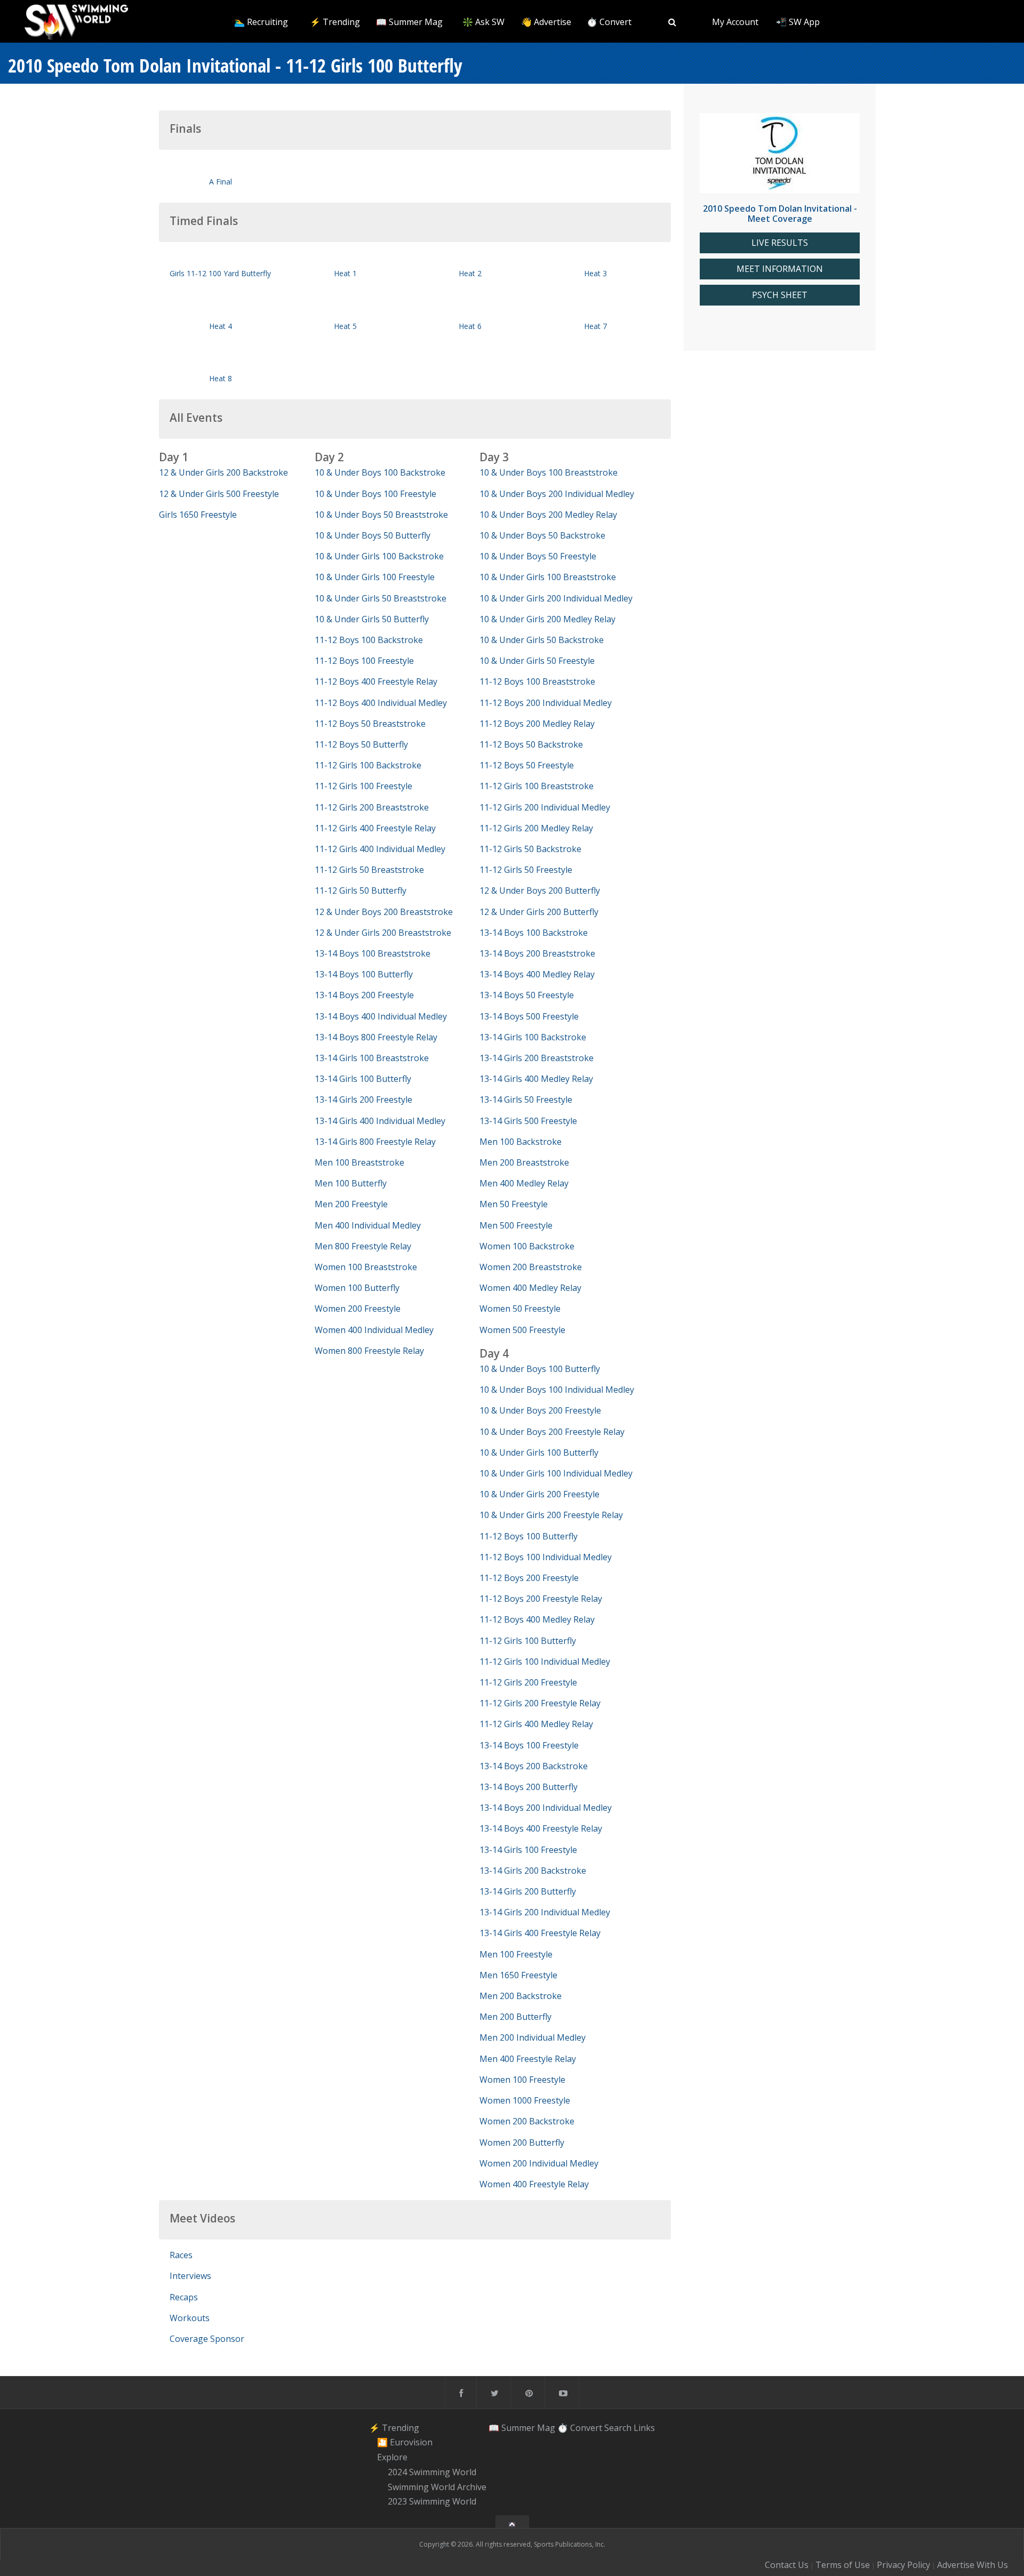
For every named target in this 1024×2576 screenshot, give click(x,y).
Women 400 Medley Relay (530, 1288)
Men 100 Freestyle (516, 1954)
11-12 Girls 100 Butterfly (528, 1641)
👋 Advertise (546, 22)
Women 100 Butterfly (357, 1288)
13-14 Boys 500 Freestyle (529, 1016)
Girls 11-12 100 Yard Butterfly (220, 273)
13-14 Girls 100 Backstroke (533, 1037)
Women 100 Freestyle (522, 2080)
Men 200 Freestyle (351, 1204)
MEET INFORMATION (780, 269)
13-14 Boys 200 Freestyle (364, 995)
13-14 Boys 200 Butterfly (529, 1787)
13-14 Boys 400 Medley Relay (537, 974)
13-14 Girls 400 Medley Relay (536, 1079)
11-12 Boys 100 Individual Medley (546, 1557)
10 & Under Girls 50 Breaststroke (381, 598)
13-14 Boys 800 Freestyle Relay (376, 1037)
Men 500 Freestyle (516, 1225)
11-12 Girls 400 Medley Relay (536, 1724)
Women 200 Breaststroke (531, 1267)
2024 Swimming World (432, 2472)
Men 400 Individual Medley (368, 1225)
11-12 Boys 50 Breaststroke (370, 724)
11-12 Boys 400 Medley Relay (537, 1619)
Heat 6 (470, 326)
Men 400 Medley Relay (524, 1183)
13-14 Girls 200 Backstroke (533, 1871)
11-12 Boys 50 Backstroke (531, 744)
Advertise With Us (973, 2565)
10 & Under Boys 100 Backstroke (380, 472)
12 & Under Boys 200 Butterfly (540, 890)
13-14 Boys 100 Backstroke (534, 933)
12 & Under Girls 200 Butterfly (539, 912)
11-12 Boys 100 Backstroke (369, 640)
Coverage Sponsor (207, 2339)
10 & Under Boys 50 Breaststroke (381, 515)
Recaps (184, 2297)
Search (618, 2428)
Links (644, 2428)
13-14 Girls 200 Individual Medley (545, 1912)
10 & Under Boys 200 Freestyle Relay (552, 1432)
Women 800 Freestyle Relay (369, 1351)
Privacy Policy (903, 2565)
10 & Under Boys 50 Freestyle (538, 556)
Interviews (190, 2276)
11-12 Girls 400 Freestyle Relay (375, 828)
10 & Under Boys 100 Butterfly (540, 1369)
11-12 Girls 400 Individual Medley (380, 849)
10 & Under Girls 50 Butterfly (372, 619)
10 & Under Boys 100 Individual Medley (557, 1390)
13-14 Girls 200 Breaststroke (537, 1058)
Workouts (190, 2318)
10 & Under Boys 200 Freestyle (540, 1410)
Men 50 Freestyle (514, 1204)
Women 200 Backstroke (527, 2121)
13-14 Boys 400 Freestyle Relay (541, 1828)
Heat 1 (345, 273)
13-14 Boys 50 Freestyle (527, 995)
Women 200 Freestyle (358, 1309)
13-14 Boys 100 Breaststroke (373, 953)
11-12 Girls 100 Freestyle (363, 786)
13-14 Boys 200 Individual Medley (546, 1808)
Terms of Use (843, 2565)
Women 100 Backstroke (527, 1246)
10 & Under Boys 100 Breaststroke (549, 472)
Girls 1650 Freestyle (198, 515)
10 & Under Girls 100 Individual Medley (556, 1473)
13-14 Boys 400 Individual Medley (381, 1016)
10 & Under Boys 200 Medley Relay (548, 515)
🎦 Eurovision (405, 2443)
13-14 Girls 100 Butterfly (363, 1079)
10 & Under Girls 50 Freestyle (537, 661)
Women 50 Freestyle (520, 1309)
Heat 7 (595, 326)
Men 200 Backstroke (521, 1996)
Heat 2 (470, 273)
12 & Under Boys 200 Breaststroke (384, 912)
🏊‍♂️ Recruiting (261, 22)
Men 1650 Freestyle (518, 1975)
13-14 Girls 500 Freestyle (528, 1121)
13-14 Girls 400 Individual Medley (380, 1121)
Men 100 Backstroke (521, 1142)
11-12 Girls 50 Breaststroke (369, 870)
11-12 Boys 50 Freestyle (527, 765)
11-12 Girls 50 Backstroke (530, 849)
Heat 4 (221, 326)
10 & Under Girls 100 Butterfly (539, 1452)
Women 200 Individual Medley (539, 2163)
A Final (221, 182)
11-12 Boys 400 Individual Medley (381, 703)
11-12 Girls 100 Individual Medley (545, 1662)
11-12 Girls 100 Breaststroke (537, 786)
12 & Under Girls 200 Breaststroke (383, 933)
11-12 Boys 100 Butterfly (529, 1536)
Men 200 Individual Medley (533, 2037)
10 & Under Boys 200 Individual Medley (557, 494)
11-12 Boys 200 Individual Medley (546, 703)
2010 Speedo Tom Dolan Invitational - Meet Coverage (780, 214)
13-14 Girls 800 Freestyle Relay (375, 1142)
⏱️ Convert (609, 22)
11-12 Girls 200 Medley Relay (536, 828)
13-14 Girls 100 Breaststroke (372, 1058)
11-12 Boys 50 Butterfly (361, 744)
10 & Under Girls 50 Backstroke (542, 640)
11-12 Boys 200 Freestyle (529, 1578)
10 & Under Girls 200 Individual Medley (556, 598)
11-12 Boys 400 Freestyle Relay (376, 681)
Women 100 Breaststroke (366, 1267)
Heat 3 (595, 273)
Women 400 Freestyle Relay (534, 2184)
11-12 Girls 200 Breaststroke (372, 807)
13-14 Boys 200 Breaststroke (537, 953)
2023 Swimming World (432, 2502)
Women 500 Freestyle (522, 1330)
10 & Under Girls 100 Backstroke (379, 556)
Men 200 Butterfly (515, 2017)
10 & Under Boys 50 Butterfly (373, 535)
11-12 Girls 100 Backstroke (368, 765)
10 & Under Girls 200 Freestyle (539, 1494)
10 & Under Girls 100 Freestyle (375, 577)
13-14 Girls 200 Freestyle (363, 1100)
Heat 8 (221, 378)
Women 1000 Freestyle (525, 2100)
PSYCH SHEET (780, 295)
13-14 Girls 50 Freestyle (526, 1100)
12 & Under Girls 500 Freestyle (219, 494)
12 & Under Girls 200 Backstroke (223, 472)
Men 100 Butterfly (351, 1183)
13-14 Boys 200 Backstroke (534, 1766)
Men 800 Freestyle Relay (363, 1246)
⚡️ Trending (335, 22)
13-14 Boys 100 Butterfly (364, 974)
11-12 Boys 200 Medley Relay (537, 724)
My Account (735, 22)
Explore (392, 2457)
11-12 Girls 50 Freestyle (526, 870)
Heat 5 (345, 326)
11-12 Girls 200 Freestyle (528, 1682)
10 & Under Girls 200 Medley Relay (547, 619)
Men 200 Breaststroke (524, 1162)
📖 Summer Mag (409, 22)
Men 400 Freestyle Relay (528, 2059)
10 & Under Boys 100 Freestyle (375, 494)
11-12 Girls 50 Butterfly (361, 890)
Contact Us (787, 2565)
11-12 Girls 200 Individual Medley (545, 807)
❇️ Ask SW (483, 22)
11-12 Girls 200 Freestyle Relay (540, 1703)
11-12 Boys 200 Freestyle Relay (541, 1599)
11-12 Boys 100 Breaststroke (537, 681)
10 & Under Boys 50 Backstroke (542, 535)
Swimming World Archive (437, 2487)
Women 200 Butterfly (522, 2142)
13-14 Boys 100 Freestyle (529, 1745)
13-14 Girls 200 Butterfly (528, 1891)
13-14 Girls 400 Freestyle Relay (540, 1933)
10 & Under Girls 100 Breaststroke (548, 577)
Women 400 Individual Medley (374, 1330)
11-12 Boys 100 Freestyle (364, 661)
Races (181, 2255)
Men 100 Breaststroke (359, 1162)
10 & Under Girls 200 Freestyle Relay (551, 1515)
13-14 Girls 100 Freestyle (528, 1850)
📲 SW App (798, 22)
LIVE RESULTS (780, 243)
